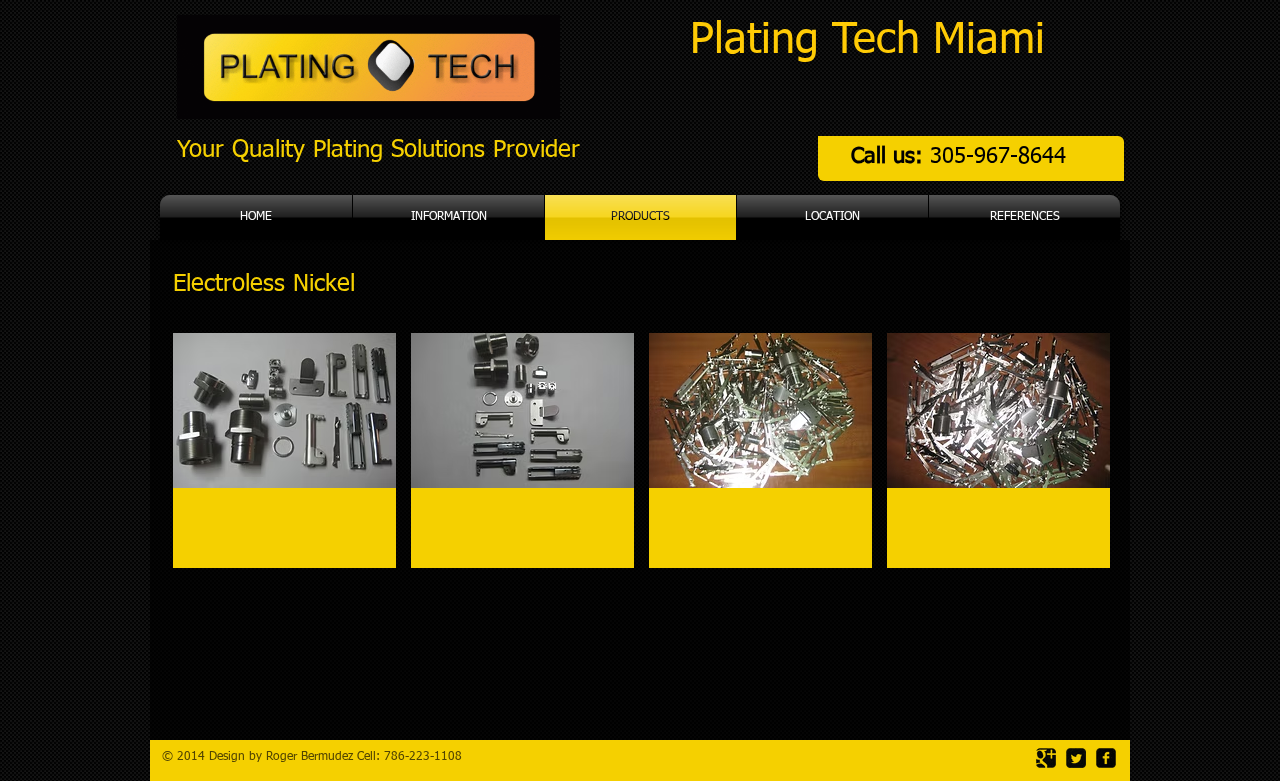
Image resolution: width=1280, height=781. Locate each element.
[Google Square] (1046, 758)
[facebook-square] (1106, 758)
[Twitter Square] (1076, 758)
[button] (284, 450)
